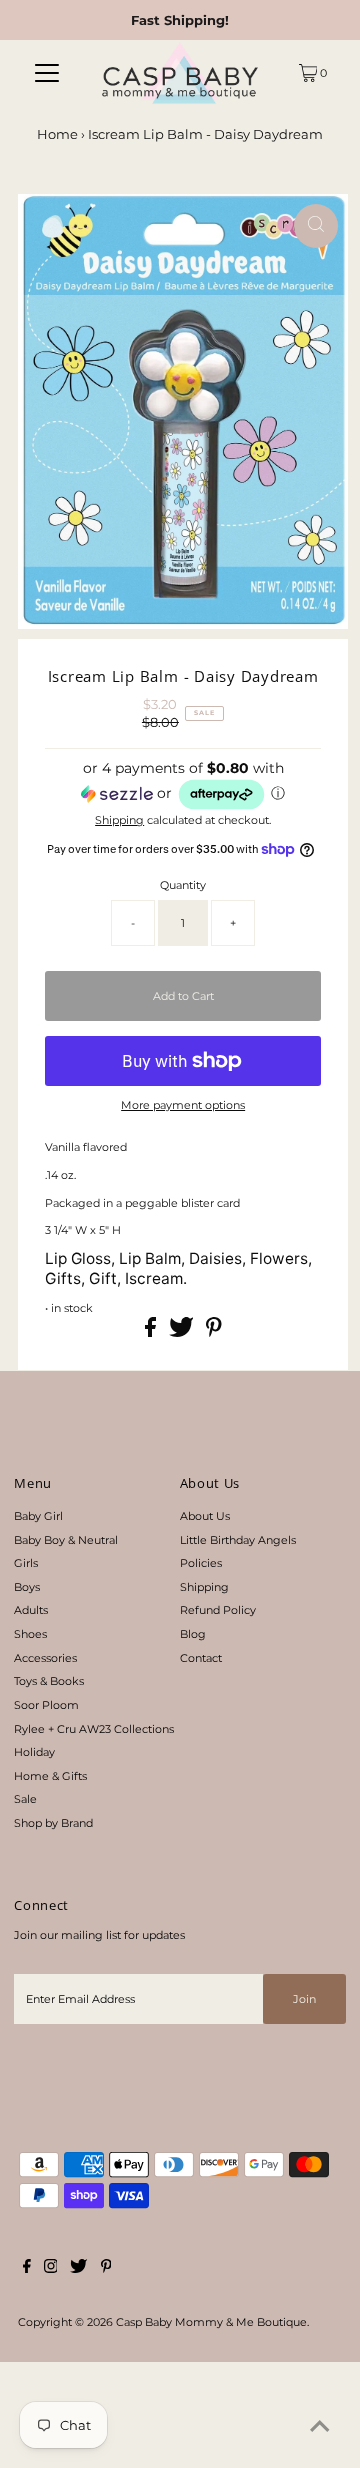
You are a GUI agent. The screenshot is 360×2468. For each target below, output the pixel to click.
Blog (193, 1634)
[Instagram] (51, 2269)
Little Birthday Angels (238, 1540)
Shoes (30, 1634)
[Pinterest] (106, 2269)
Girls (26, 1563)
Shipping (119, 820)
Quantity (183, 885)
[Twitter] (78, 2269)
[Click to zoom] (316, 226)
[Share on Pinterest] (214, 1333)
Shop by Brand (53, 1823)
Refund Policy (218, 1610)
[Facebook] (27, 2269)
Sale (25, 1799)
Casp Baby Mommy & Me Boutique (211, 2322)
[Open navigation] (47, 73)
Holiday (34, 1752)
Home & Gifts (50, 1776)
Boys (27, 1587)
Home (57, 134)
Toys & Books (49, 1681)
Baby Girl (38, 1516)
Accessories (45, 1658)
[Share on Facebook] (152, 1333)
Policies (201, 1563)
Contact (201, 1658)
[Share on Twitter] (183, 1333)
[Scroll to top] (320, 2428)
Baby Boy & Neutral (66, 1540)
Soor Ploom (46, 1705)
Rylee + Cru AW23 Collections (94, 1729)
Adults (31, 1610)
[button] (183, 785)
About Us (205, 1516)
